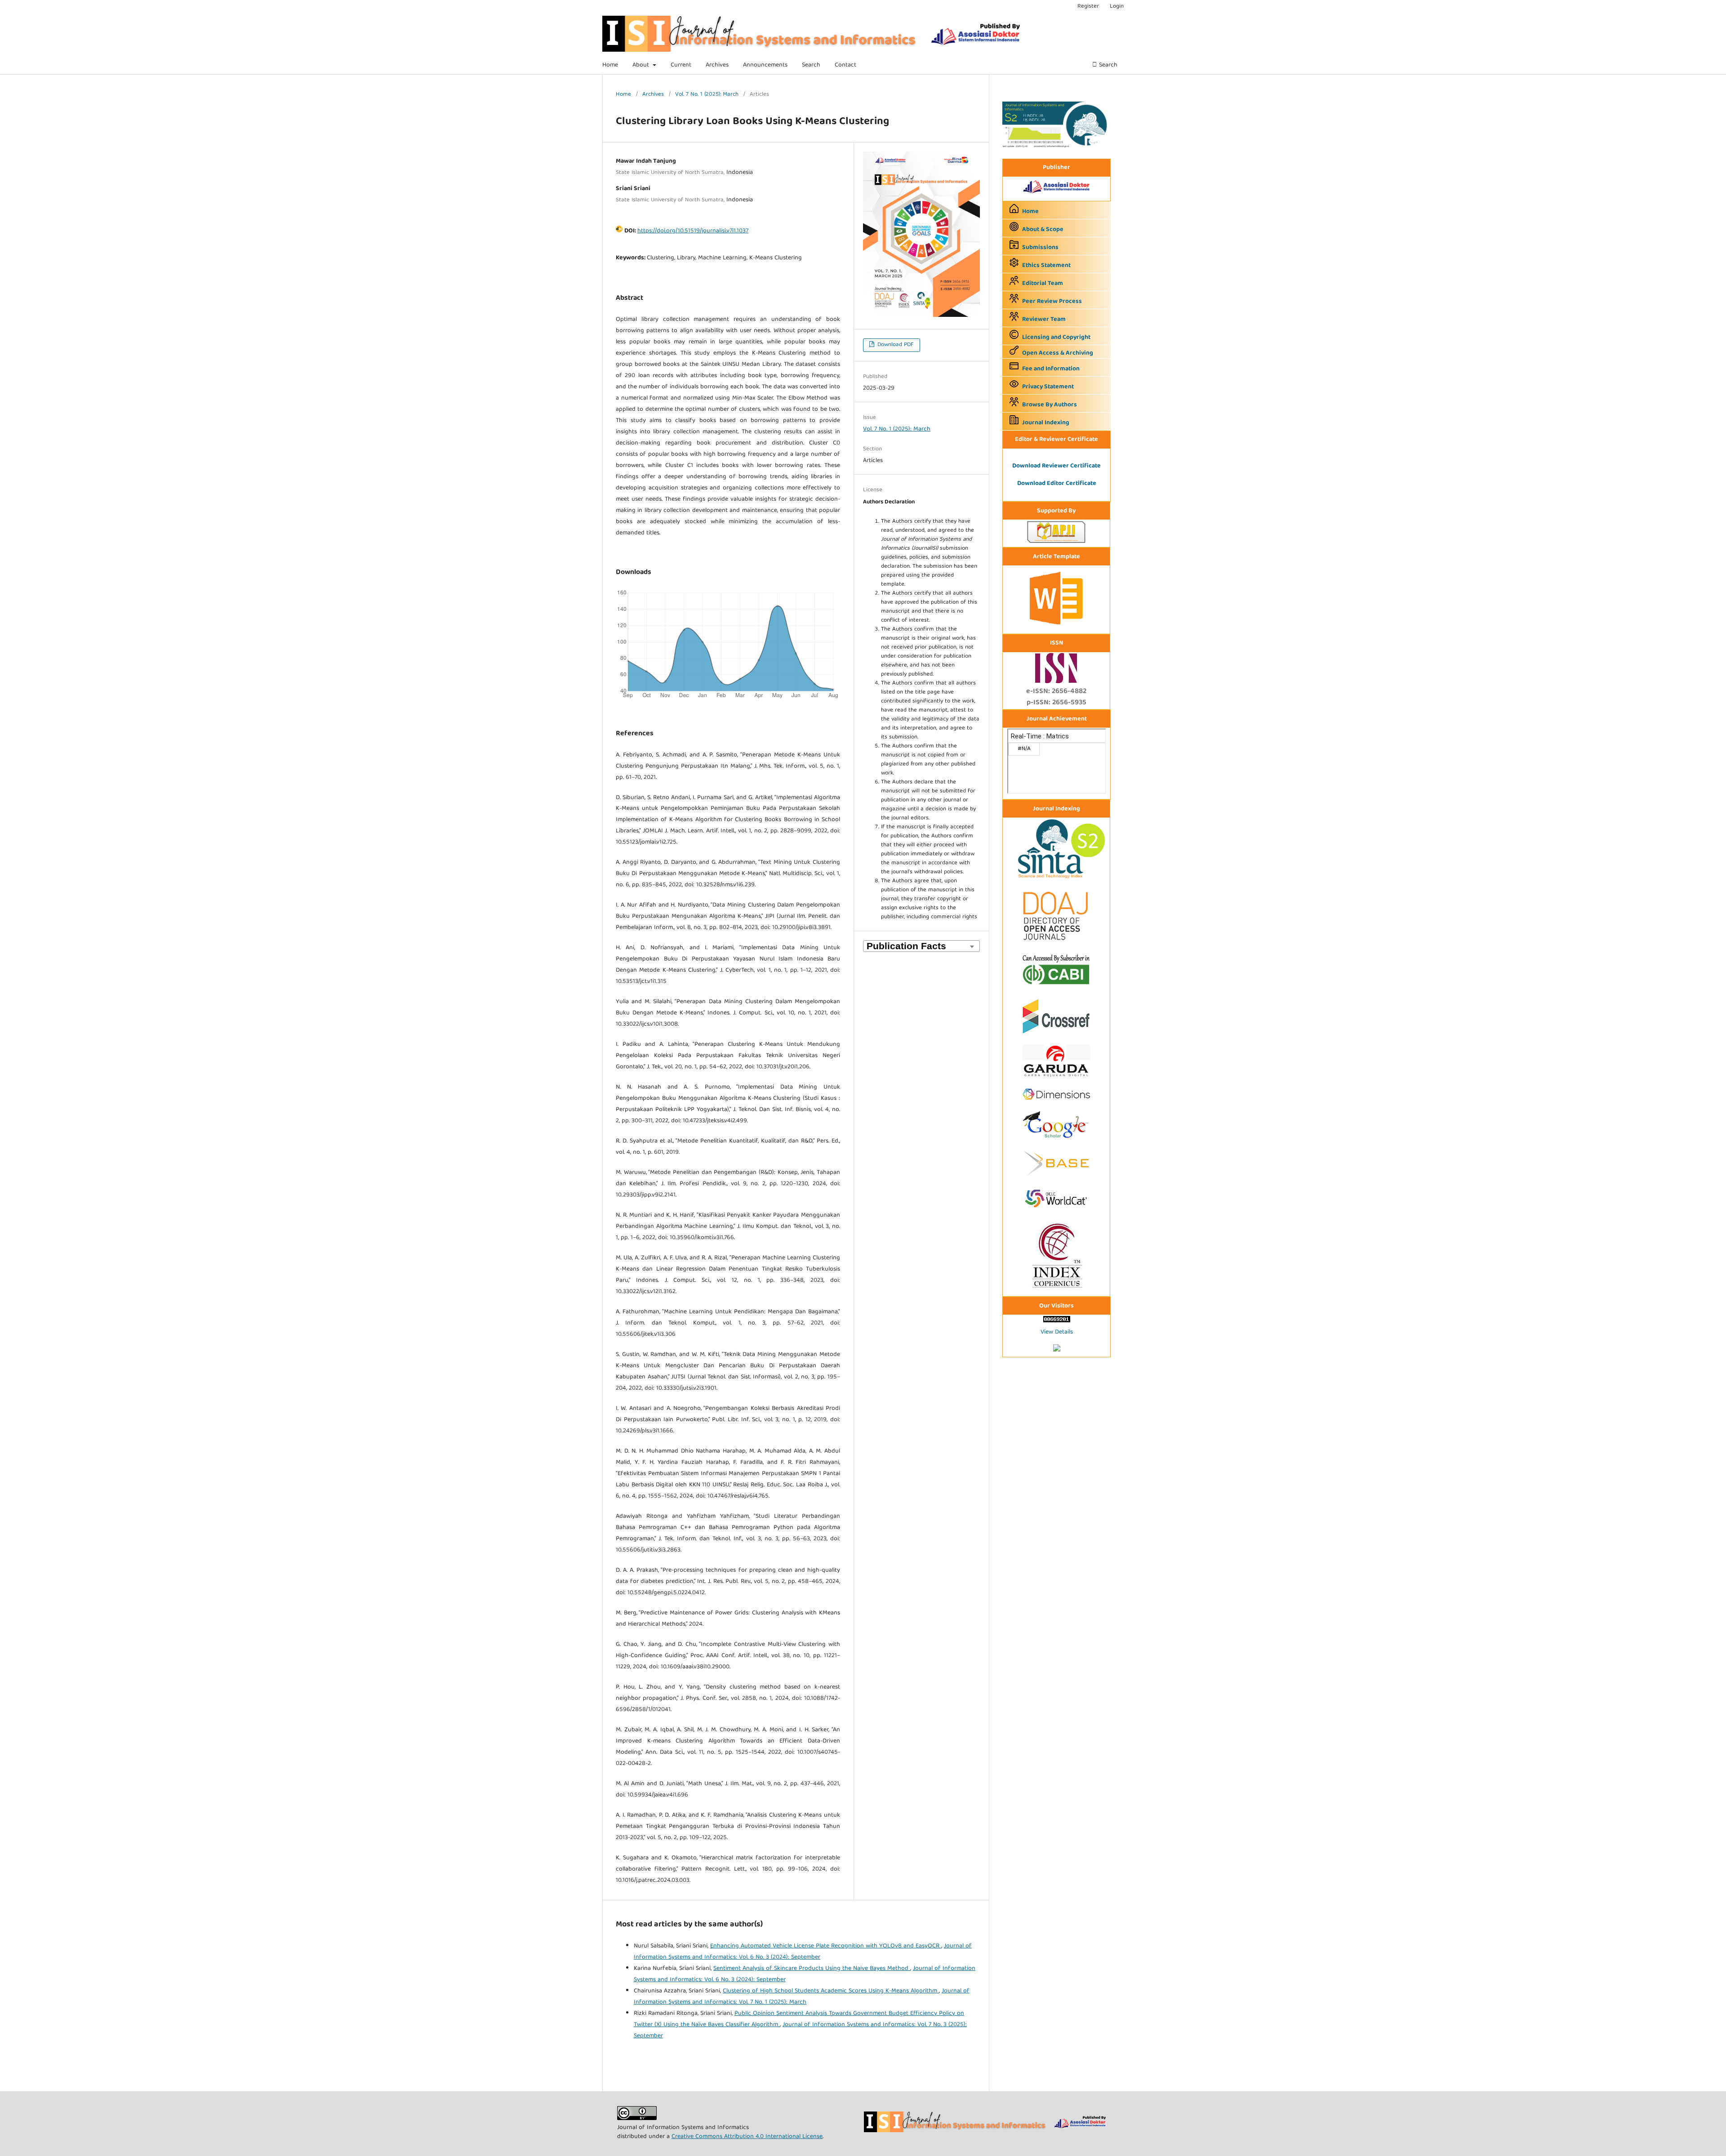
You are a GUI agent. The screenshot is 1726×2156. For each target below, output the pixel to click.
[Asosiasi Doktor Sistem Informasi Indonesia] (1057, 194)
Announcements (765, 65)
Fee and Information (1051, 369)
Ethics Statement (1046, 266)
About (642, 65)
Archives (717, 65)
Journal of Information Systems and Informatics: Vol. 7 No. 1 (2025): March (802, 1997)
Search (811, 65)
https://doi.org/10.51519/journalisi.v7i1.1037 (693, 231)
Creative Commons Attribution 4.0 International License (747, 2137)
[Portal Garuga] (1056, 1079)
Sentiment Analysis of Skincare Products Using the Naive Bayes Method (812, 1969)
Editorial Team (1043, 284)
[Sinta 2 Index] (1056, 879)
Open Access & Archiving (1058, 353)
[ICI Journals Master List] (1056, 1289)
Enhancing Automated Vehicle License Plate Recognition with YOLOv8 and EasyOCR (826, 1946)
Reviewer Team (1044, 320)
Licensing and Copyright (1056, 338)
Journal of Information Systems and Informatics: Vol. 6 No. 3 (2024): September (803, 1952)
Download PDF (895, 345)
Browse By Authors (1050, 405)
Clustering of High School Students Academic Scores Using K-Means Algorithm (831, 1991)
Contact (845, 65)
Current (681, 65)
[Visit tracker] (1057, 1350)
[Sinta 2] (1056, 147)
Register (1088, 7)
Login (1117, 7)
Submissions (1040, 248)
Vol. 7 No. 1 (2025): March (707, 95)
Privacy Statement (1048, 387)
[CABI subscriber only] (1056, 986)
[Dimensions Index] (1056, 1103)
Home (610, 65)
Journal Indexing (1046, 423)
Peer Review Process (1052, 302)
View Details (1057, 1332)
